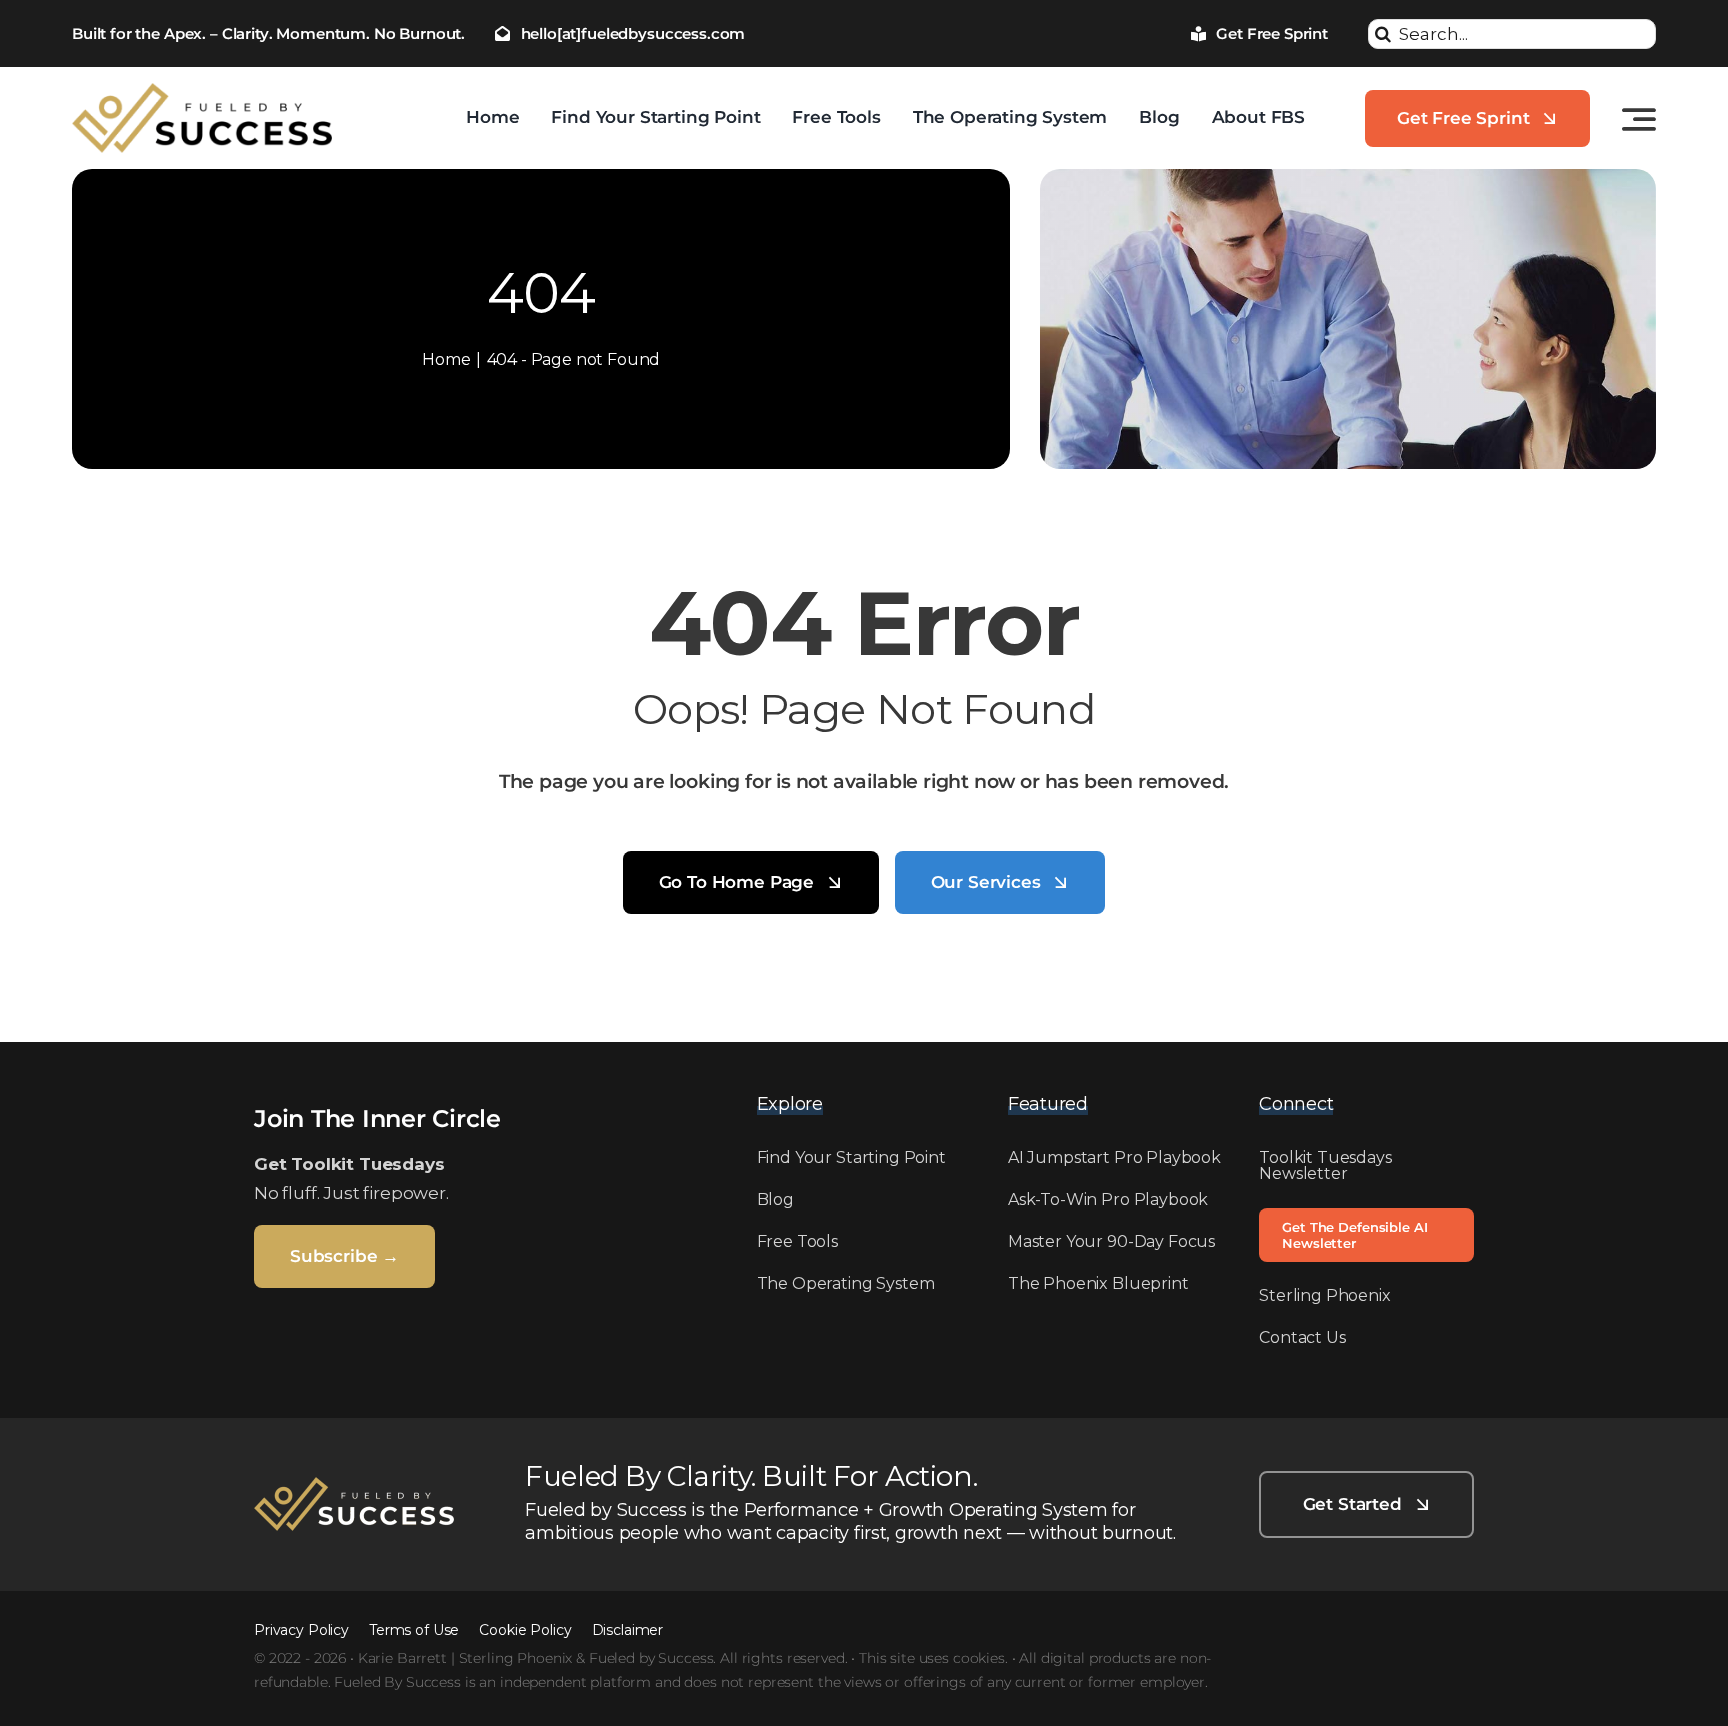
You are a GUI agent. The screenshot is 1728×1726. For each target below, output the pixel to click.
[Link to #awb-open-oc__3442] (1639, 119)
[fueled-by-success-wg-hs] (354, 1485)
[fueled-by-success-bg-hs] (202, 91)
